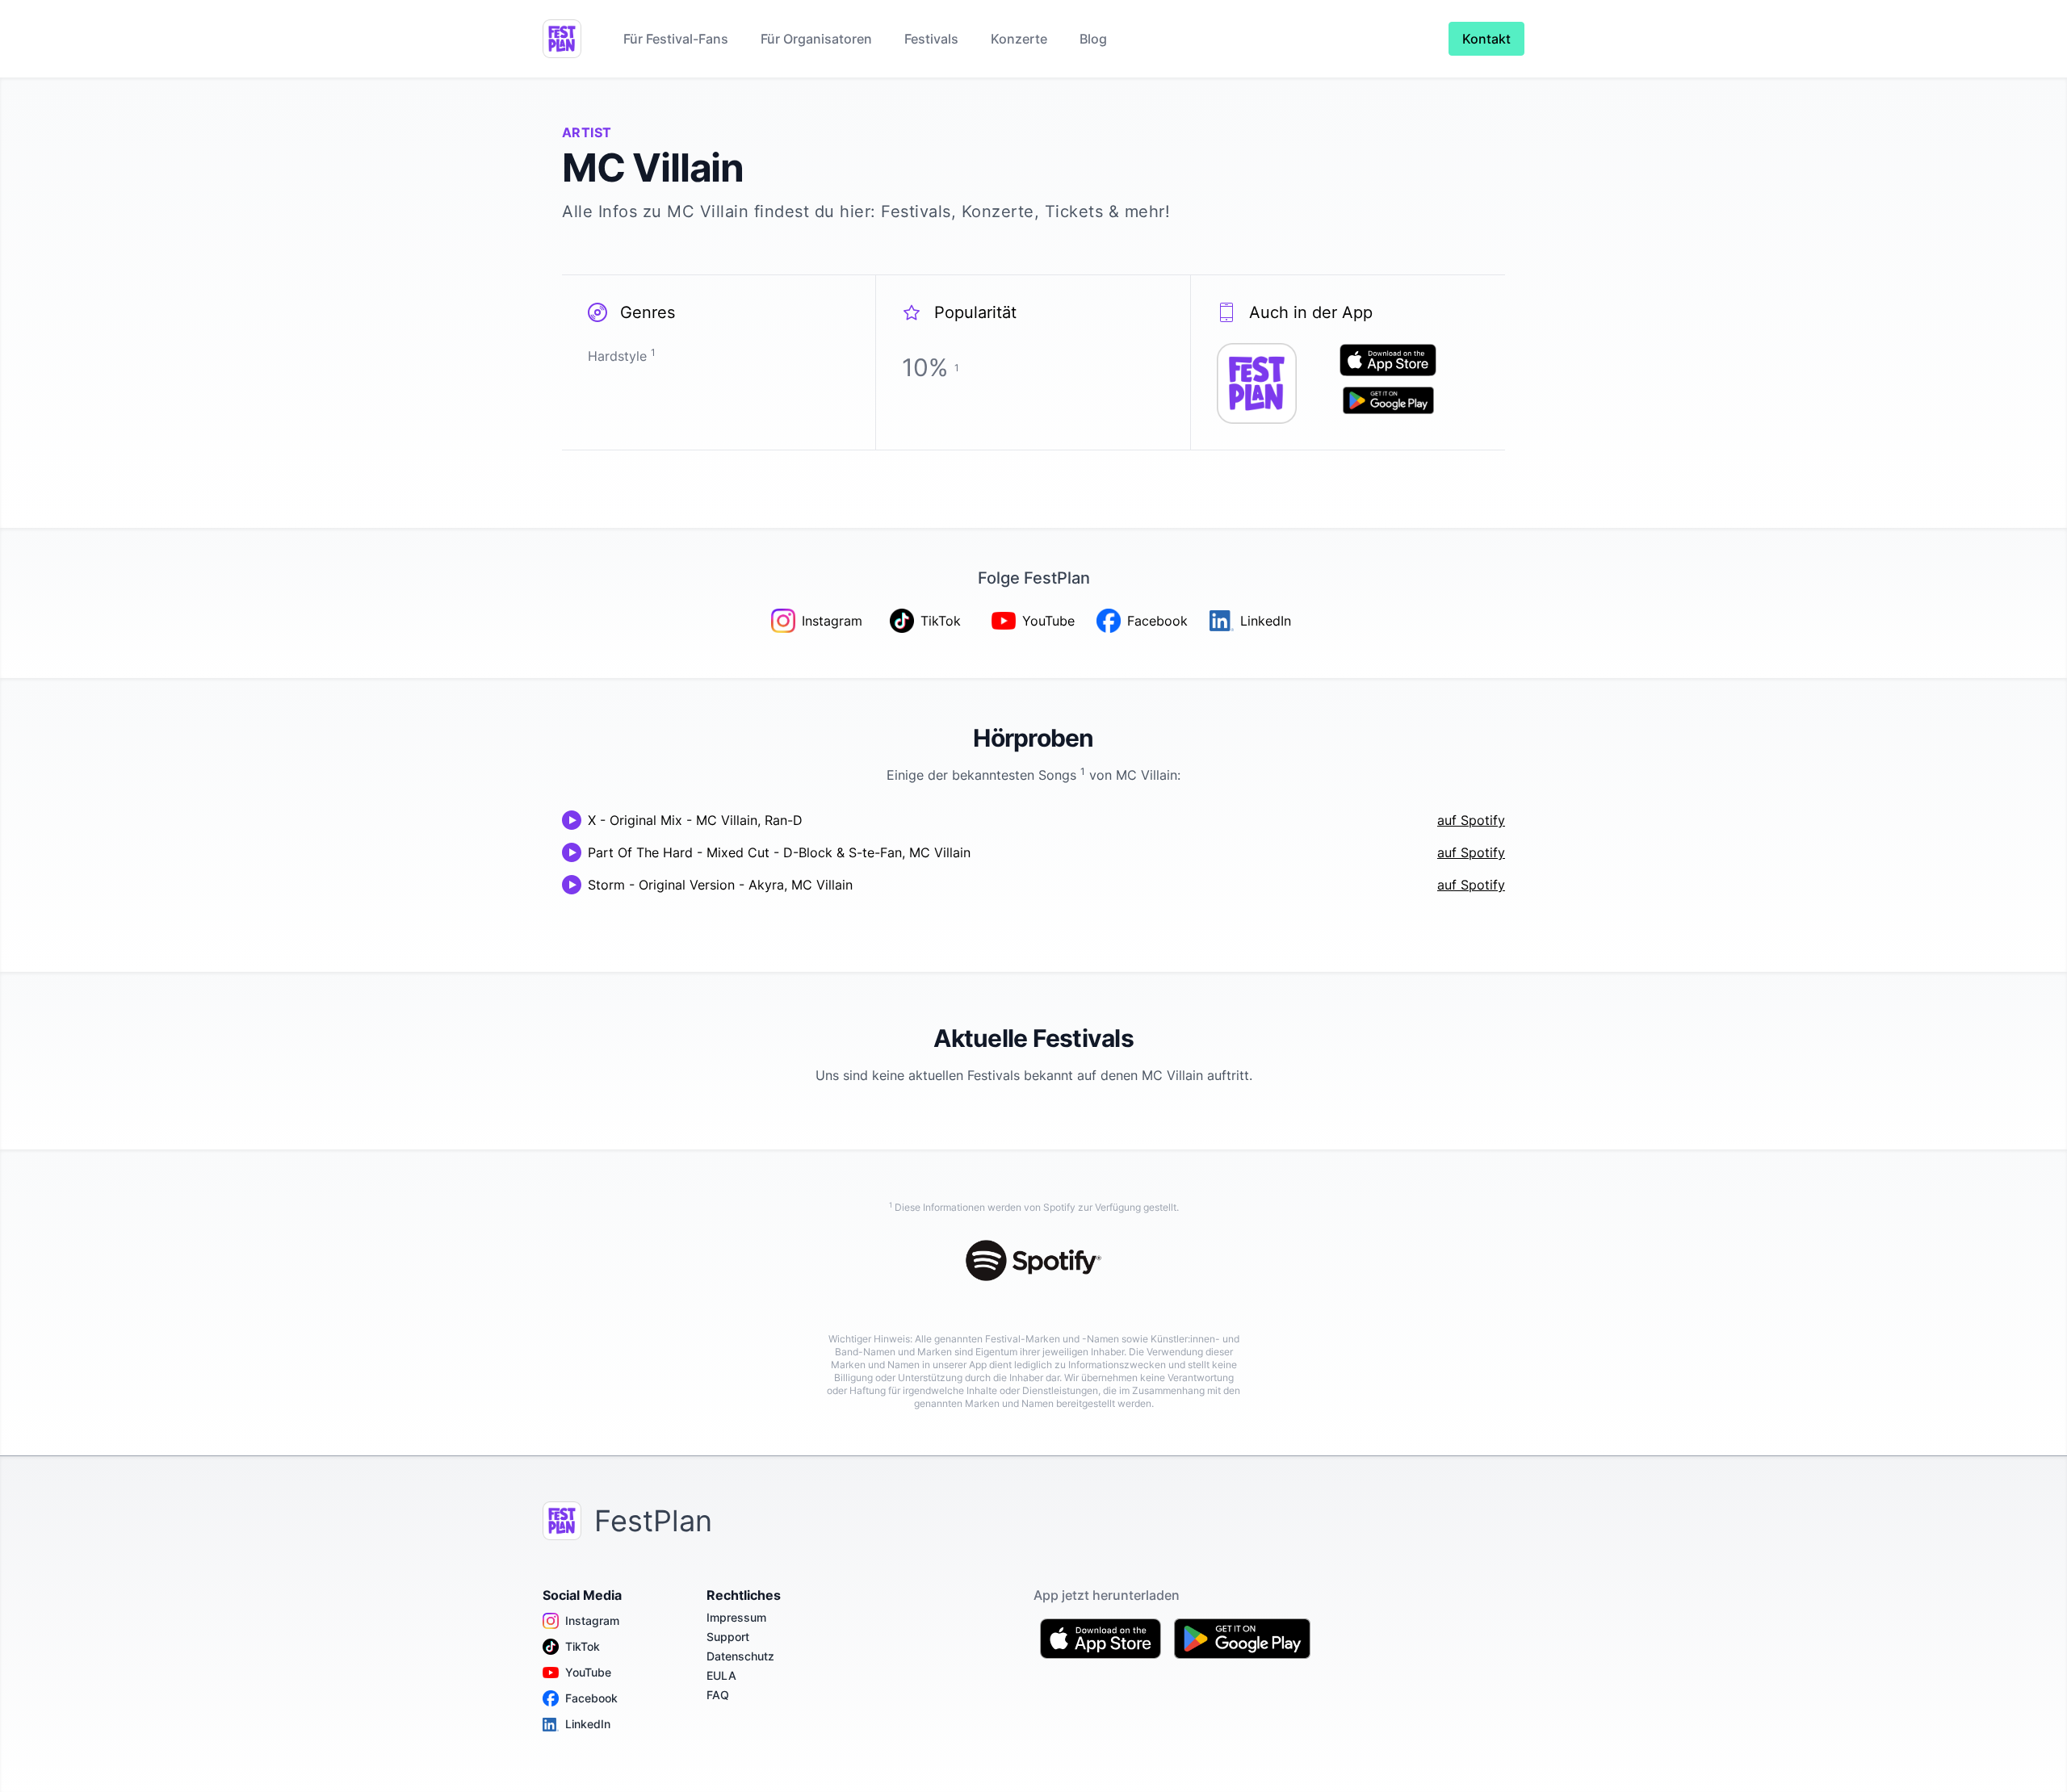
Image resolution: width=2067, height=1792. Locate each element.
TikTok (583, 1646)
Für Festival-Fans (676, 39)
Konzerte (1019, 39)
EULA (721, 1675)
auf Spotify (1471, 820)
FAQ (718, 1695)
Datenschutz (740, 1656)
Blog (1093, 39)
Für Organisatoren (816, 39)
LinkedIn (588, 1724)
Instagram (592, 1620)
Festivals (931, 39)
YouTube (588, 1672)
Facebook (591, 1698)
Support (728, 1637)
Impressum (736, 1617)
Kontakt (1486, 39)
